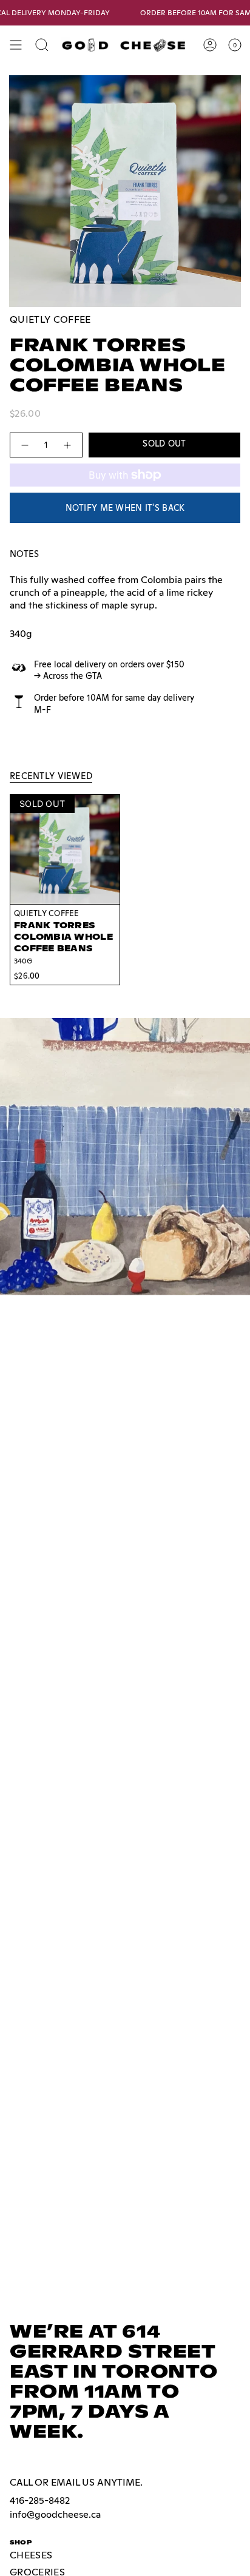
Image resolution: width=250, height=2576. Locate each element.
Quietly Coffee (50, 319)
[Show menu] (16, 45)
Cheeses (31, 2555)
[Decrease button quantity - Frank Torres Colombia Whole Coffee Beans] (24, 445)
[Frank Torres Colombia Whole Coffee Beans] (65, 849)
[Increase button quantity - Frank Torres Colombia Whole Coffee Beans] (68, 445)
